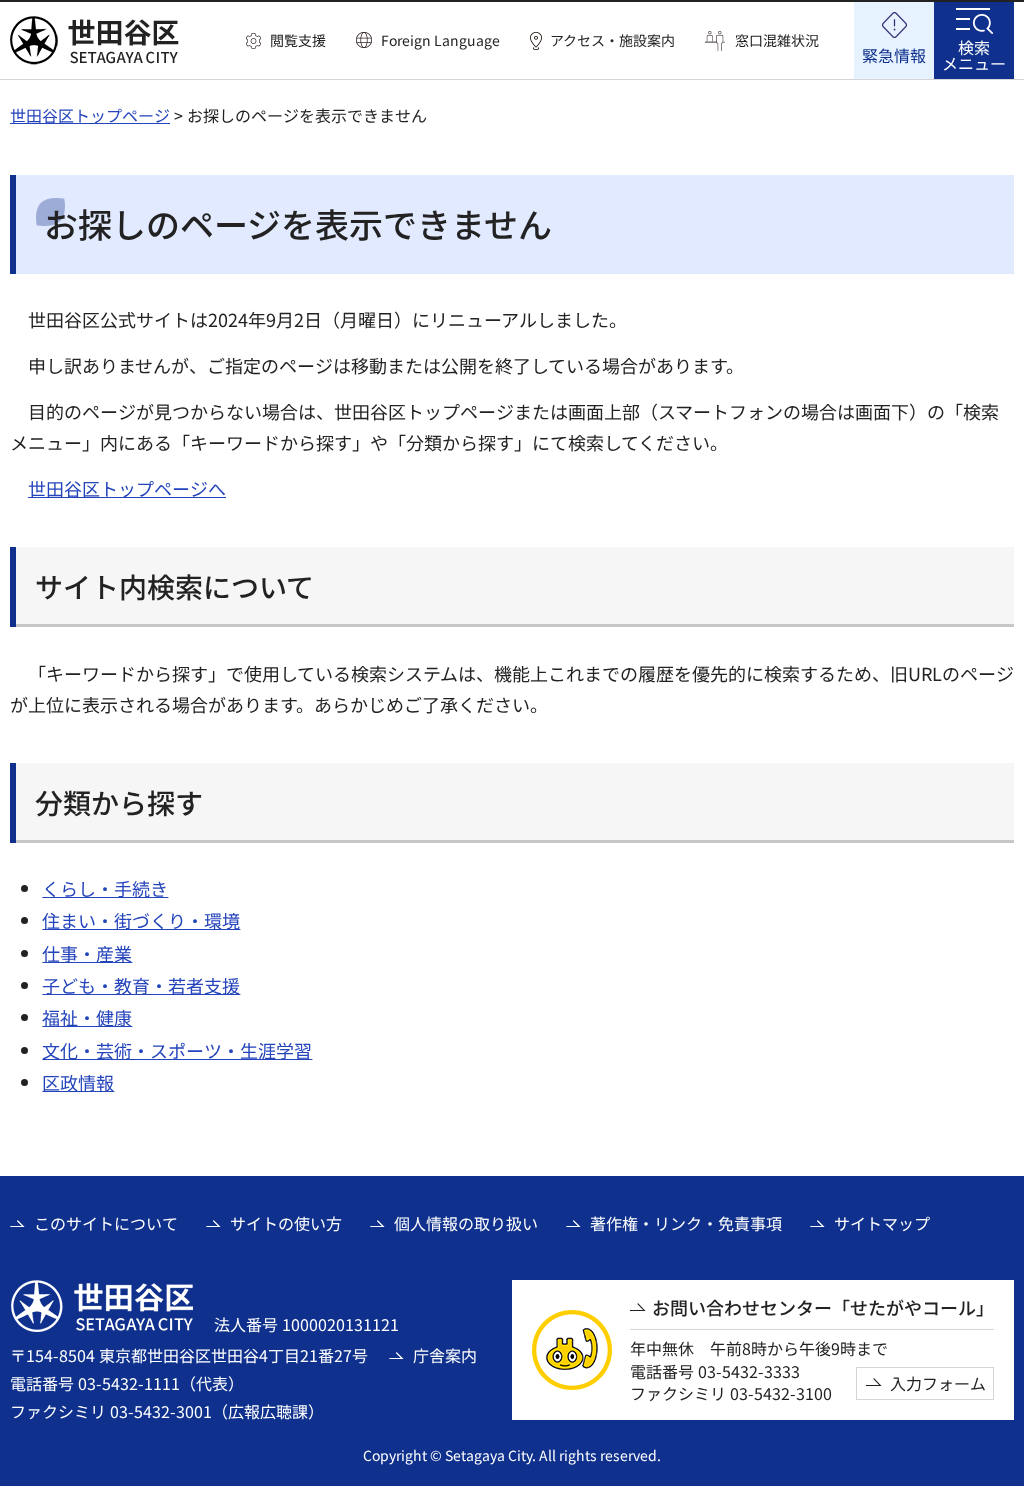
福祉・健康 (87, 1017)
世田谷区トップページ (90, 115)
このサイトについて (106, 1223)
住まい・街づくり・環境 (141, 920)
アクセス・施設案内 (612, 40)
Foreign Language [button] (440, 40)
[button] (286, 41)
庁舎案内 (445, 1355)
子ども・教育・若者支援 (141, 985)
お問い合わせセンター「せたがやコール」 (823, 1307)
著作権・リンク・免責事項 (686, 1223)
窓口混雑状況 (777, 40)
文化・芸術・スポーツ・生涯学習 (177, 1050)
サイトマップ (882, 1223)
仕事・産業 (87, 953)
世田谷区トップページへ (127, 488)
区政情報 (78, 1082)
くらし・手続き (105, 888)
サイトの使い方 (286, 1223)
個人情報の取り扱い (466, 1223)
